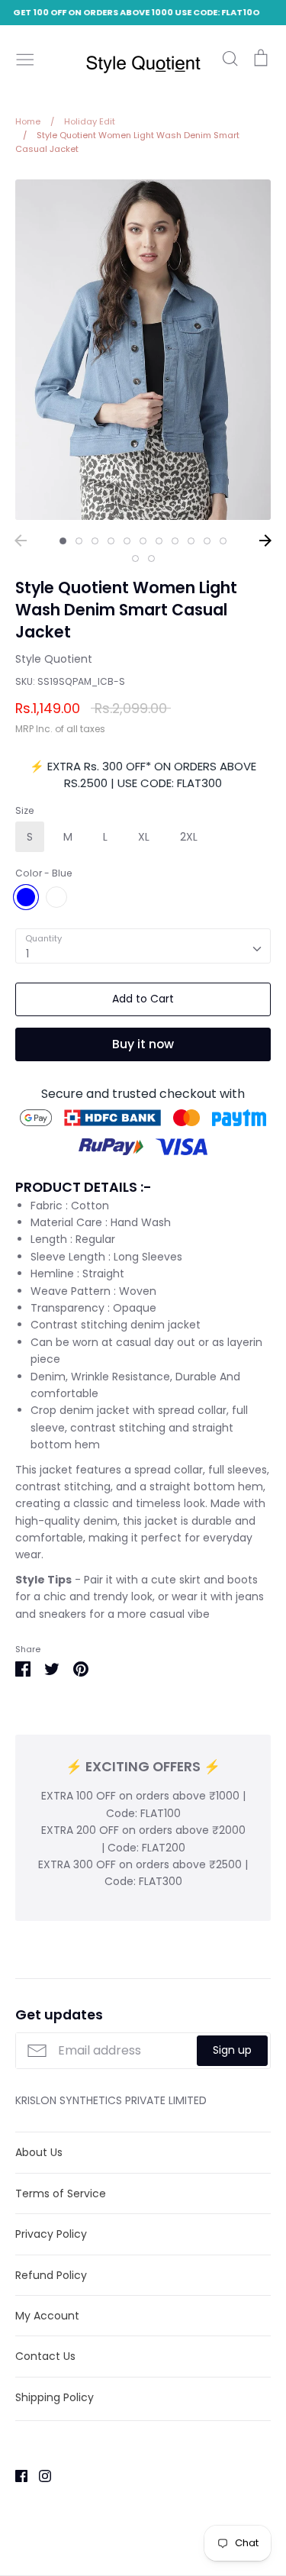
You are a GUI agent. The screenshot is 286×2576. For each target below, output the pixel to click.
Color (43, 873)
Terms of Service (61, 2193)
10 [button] (207, 541)
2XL (189, 837)
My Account (47, 2316)
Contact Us (45, 2356)
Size (24, 811)
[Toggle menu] (25, 58)
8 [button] (175, 541)
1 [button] (63, 541)
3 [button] (95, 541)
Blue (26, 897)
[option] (143, 350)
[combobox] (143, 946)
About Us (39, 2152)
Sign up (232, 2050)
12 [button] (135, 558)
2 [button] (79, 541)
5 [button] (127, 541)
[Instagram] (39, 2475)
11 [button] (223, 541)
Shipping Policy (55, 2397)
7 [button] (159, 541)
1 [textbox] (27, 954)
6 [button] (143, 541)
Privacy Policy (51, 2234)
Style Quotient (54, 659)
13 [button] (151, 558)
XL (144, 837)
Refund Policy (51, 2275)
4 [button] (111, 541)
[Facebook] (16, 2475)
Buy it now (143, 1044)
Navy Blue (56, 897)
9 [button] (191, 541)
